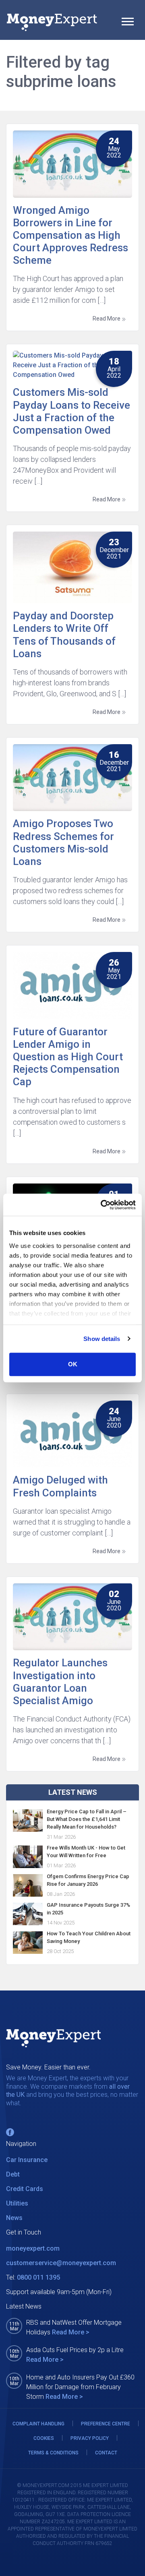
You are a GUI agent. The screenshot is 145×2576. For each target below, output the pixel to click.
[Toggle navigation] (128, 23)
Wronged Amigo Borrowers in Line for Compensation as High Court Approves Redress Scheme (70, 235)
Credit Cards (25, 2189)
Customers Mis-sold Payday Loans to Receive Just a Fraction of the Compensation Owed (71, 411)
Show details (102, 1339)
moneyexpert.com (33, 2248)
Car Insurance (27, 2160)
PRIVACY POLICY (90, 2438)
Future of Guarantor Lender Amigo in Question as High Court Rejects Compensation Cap (68, 1057)
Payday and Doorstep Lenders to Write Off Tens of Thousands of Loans (64, 635)
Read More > (71, 2332)
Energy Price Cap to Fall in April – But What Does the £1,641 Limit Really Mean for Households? (87, 1819)
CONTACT (106, 2453)
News (14, 2218)
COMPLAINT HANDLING (38, 2424)
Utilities (17, 2203)
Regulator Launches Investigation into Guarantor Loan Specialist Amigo (60, 1682)
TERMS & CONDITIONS (53, 2453)
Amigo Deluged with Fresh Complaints (60, 1486)
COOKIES (44, 2438)
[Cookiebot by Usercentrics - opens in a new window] (102, 1205)
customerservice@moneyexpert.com (61, 2263)
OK (73, 1364)
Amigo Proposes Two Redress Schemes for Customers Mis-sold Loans (63, 842)
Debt (13, 2174)
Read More (107, 319)
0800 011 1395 (38, 2277)
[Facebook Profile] (10, 2132)
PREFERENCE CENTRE (106, 2424)
